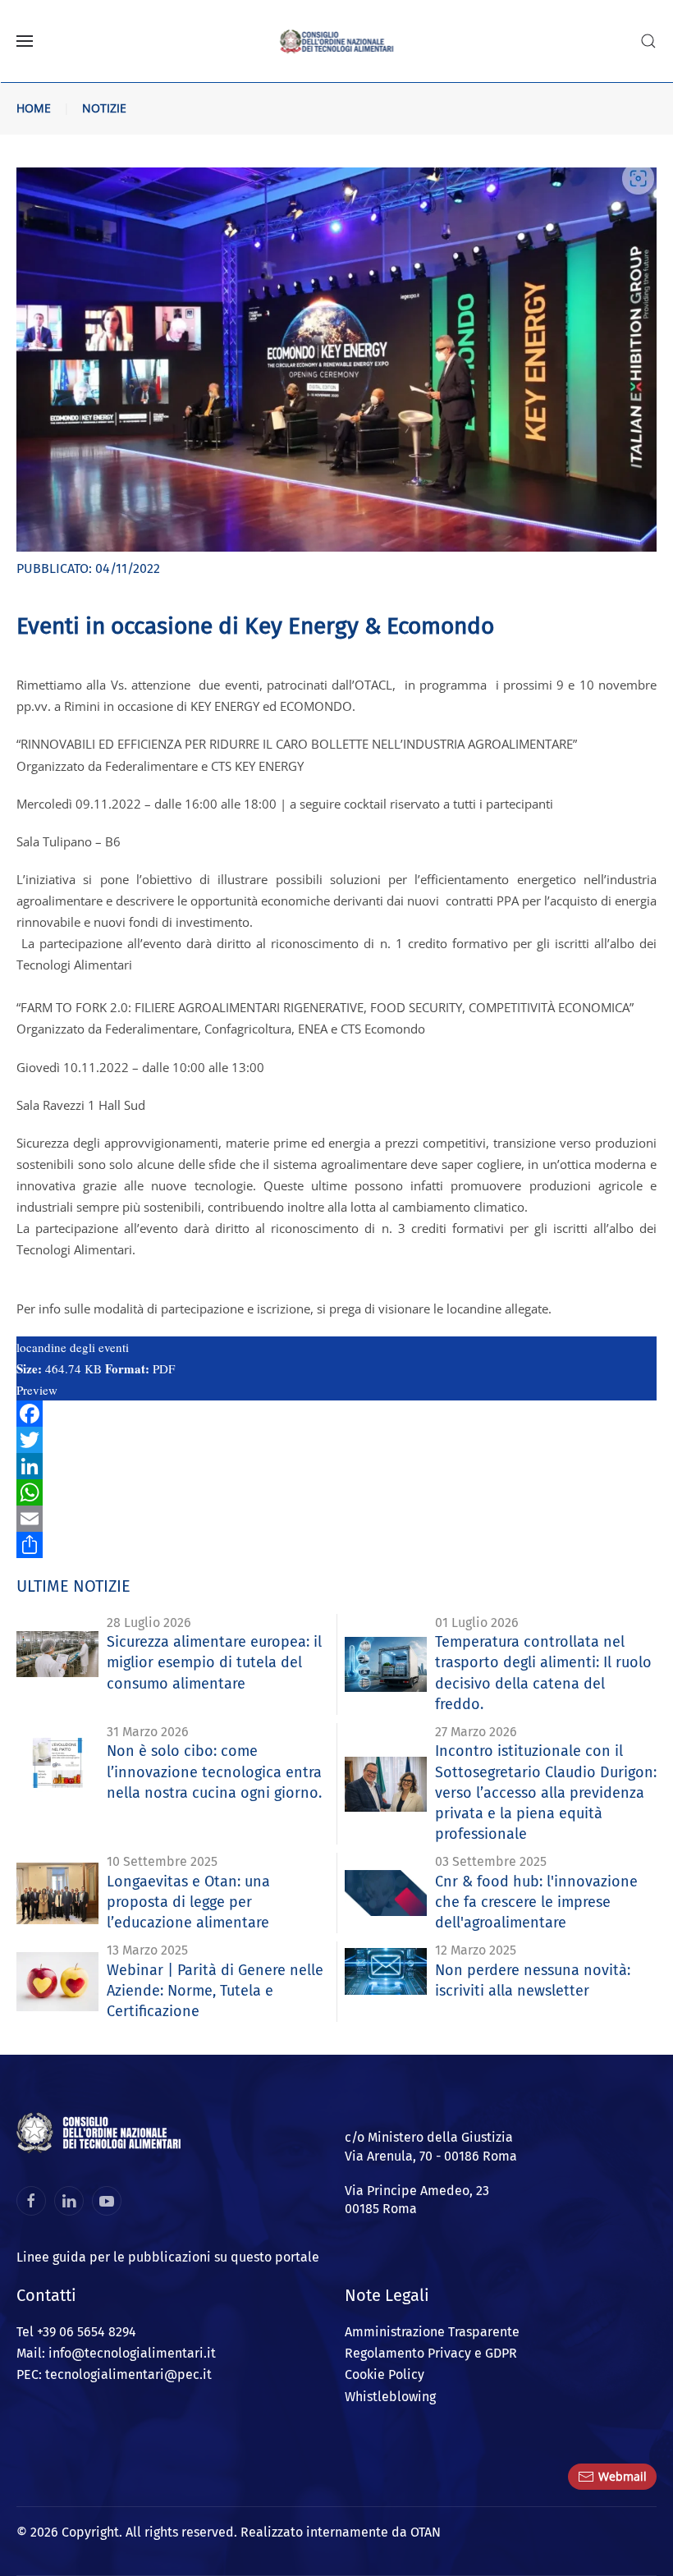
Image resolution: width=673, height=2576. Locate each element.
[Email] (336, 1519)
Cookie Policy (385, 2374)
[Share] (336, 1545)
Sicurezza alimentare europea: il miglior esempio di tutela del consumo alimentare (214, 1662)
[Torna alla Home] (337, 41)
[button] (25, 41)
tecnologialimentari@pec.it (128, 2374)
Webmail (623, 2476)
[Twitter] (336, 1440)
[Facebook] (336, 1414)
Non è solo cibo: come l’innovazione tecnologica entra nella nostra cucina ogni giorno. (214, 1772)
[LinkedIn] (336, 1466)
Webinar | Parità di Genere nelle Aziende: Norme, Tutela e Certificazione (215, 1991)
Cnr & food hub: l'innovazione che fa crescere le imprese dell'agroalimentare (536, 1902)
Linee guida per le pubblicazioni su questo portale (168, 2257)
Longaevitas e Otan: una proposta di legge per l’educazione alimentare (188, 1902)
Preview (37, 1390)
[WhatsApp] (336, 1492)
